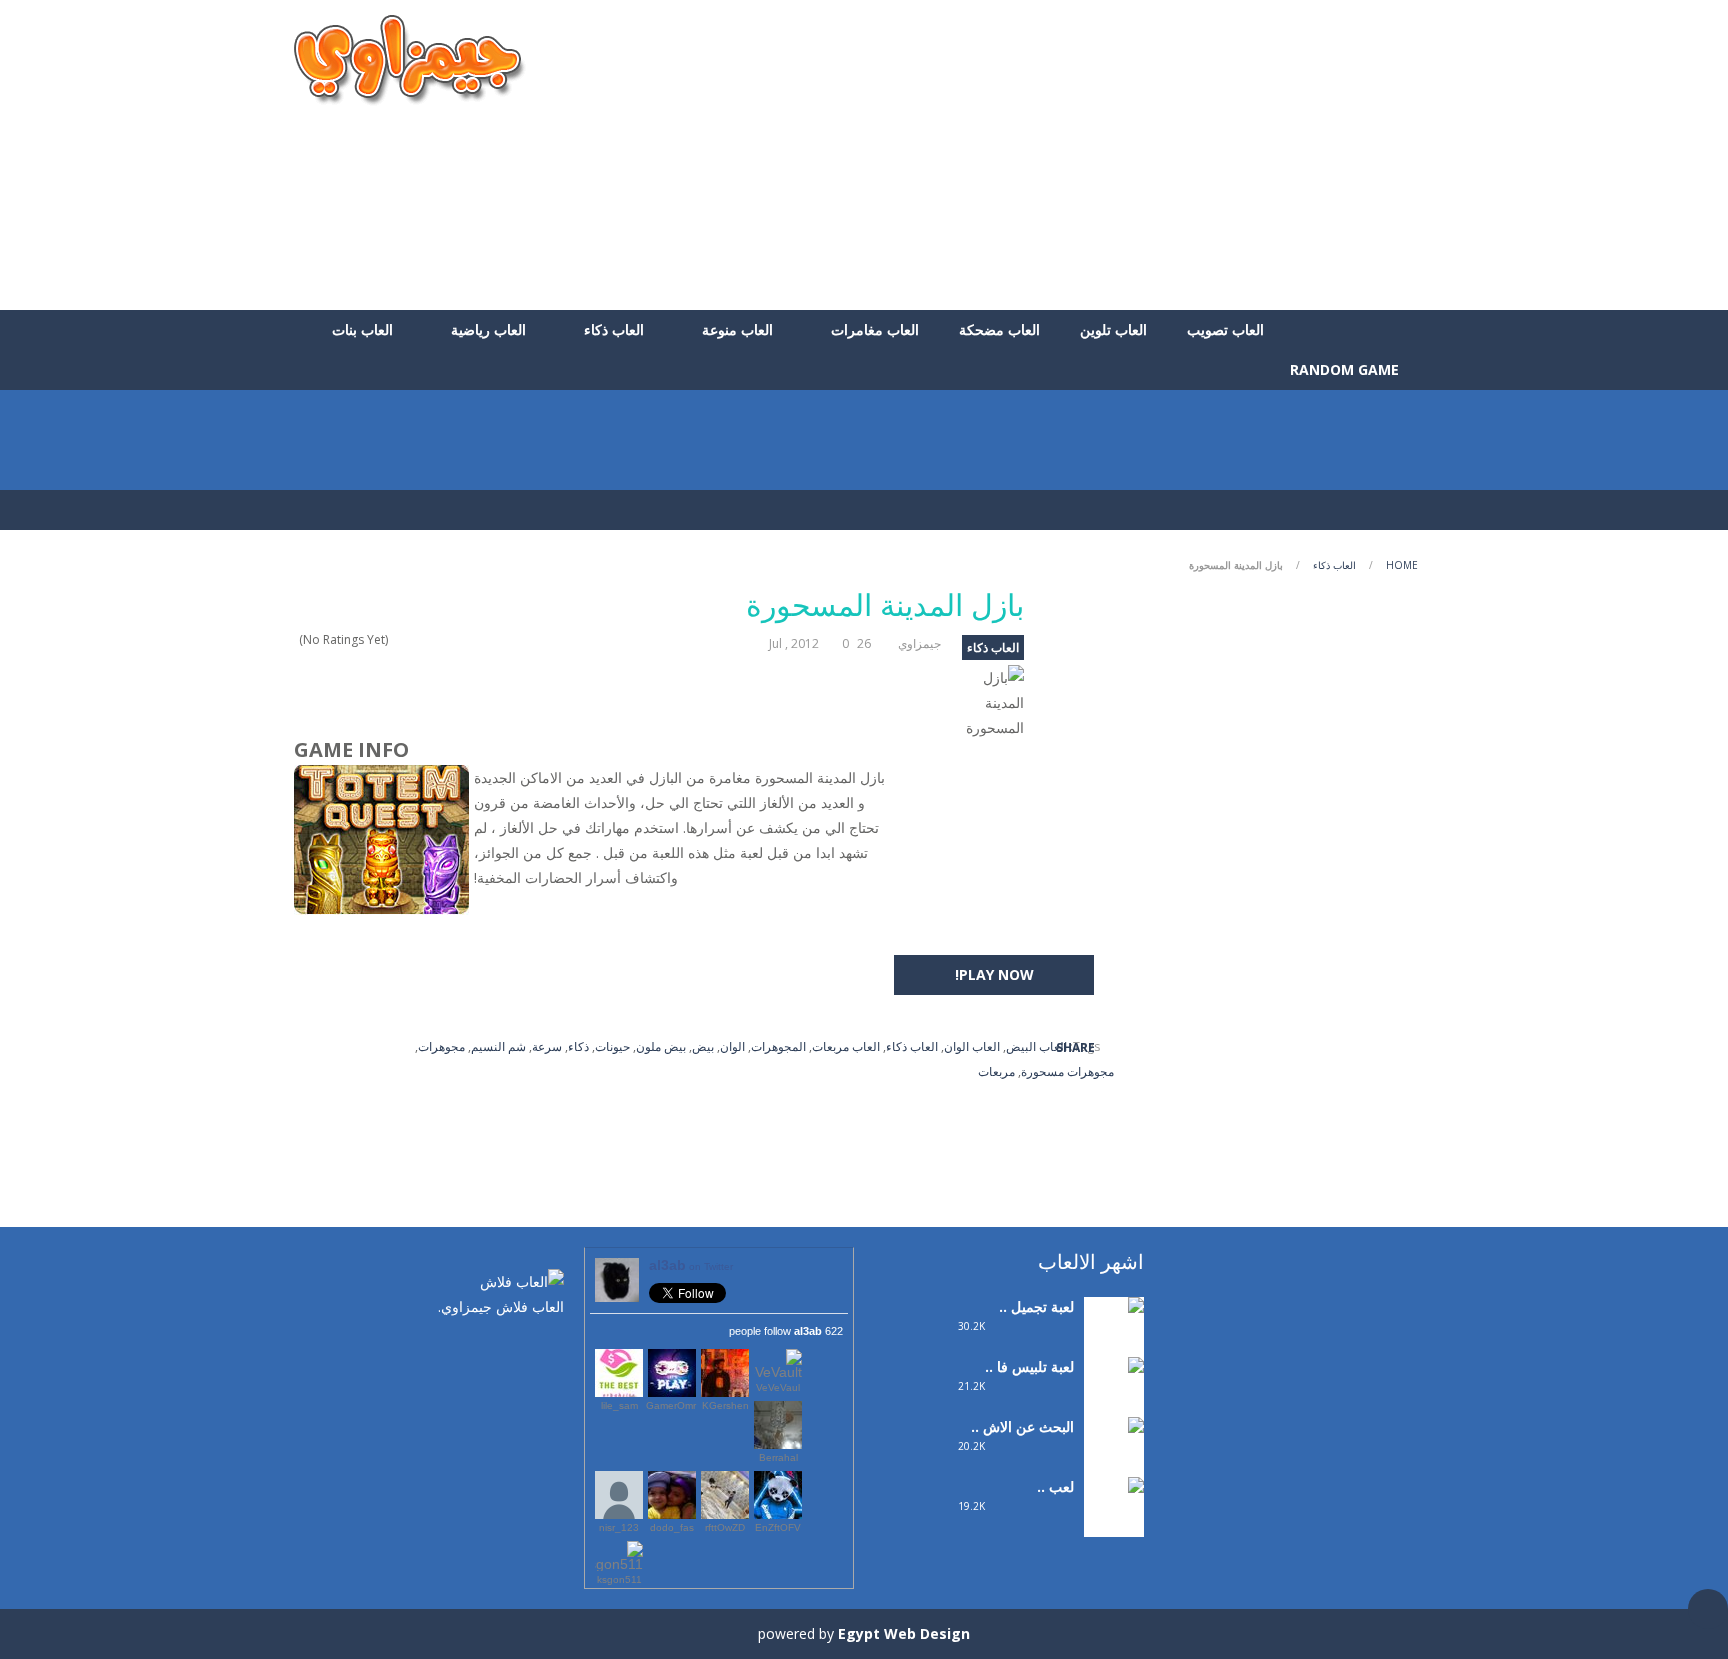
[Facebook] (549, 1349)
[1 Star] (449, 639)
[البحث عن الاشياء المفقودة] (1114, 1465)
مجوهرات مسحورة (1067, 1071)
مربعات (996, 1071)
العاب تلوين (1113, 329)
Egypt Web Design (904, 1633)
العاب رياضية (488, 329)
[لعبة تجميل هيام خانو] (1114, 1332)
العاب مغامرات (875, 329)
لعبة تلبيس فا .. (1029, 1366)
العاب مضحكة (999, 329)
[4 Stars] (410, 639)
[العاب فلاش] (410, 58)
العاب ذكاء (614, 329)
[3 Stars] (423, 639)
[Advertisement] (1070, 155)
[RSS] (489, 1349)
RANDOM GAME (1346, 369)
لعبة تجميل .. (1036, 1306)
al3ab (691, 1265)
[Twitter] (519, 1349)
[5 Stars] (397, 639)
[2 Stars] (436, 639)
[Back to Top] (1708, 1609)
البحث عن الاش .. (1022, 1426)
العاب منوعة (737, 329)
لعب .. (1055, 1486)
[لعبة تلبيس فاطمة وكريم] (1114, 1405)
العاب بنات (362, 329)
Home (1402, 565)
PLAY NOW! (994, 974)
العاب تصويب (1225, 329)
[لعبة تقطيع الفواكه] (1114, 1512)
